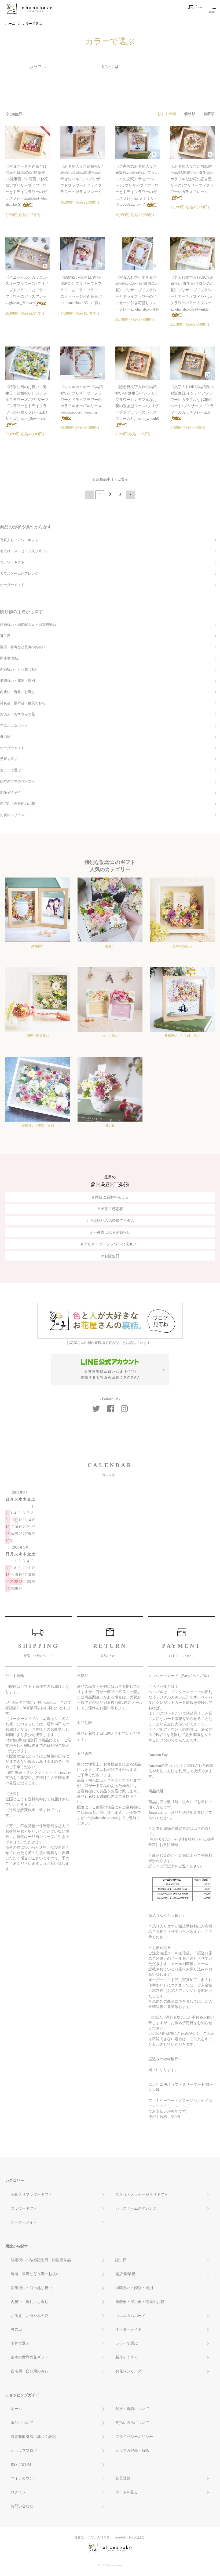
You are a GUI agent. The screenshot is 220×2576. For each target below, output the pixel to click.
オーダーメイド (12, 585)
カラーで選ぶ (32, 24)
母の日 (5, 737)
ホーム (10, 24)
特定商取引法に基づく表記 (33, 2437)
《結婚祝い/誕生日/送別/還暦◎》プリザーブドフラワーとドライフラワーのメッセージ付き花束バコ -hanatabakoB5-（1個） (81, 290)
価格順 (190, 114)
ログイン (18, 2492)
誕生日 (5, 636)
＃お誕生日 (110, 1256)
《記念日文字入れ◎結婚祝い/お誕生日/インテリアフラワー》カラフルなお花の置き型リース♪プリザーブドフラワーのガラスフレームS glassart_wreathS (137, 403)
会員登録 (123, 2478)
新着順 (209, 114)
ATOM (26, 2465)
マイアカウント (24, 2478)
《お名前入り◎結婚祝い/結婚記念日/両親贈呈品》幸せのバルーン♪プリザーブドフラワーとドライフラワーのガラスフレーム (82, 179)
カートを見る (127, 2492)
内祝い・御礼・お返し (17, 692)
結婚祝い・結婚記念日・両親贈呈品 (28, 625)
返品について (22, 2423)
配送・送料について (132, 2409)
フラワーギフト (12, 562)
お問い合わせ (22, 2506)
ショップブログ (24, 2451)
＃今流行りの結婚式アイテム (110, 1221)
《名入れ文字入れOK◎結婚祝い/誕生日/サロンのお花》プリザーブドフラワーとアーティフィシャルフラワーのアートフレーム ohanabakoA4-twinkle (192, 293)
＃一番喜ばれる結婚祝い (110, 1232)
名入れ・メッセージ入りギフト (24, 551)
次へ (130, 495)
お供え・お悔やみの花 (17, 714)
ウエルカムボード (14, 725)
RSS (14, 2465)
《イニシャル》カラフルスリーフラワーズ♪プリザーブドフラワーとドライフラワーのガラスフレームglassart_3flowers (27, 290)
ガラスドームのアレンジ (19, 574)
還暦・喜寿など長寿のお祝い (23, 647)
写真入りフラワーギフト (19, 540)
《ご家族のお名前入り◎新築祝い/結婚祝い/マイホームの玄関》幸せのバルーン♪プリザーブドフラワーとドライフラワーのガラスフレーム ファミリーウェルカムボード (137, 186)
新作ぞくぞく (10, 793)
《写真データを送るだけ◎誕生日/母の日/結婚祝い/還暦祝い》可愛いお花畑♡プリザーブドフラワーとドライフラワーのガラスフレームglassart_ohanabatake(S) (27, 186)
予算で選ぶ (9, 759)
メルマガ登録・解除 (132, 2451)
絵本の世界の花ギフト (17, 782)
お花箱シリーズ (12, 815)
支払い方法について (132, 2423)
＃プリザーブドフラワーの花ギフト (110, 1244)
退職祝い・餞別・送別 (17, 681)
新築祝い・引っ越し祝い (19, 669)
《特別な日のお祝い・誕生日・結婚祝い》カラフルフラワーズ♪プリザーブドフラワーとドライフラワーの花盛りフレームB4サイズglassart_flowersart (27, 403)
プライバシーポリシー (134, 2437)
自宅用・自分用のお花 (17, 804)
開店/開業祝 (9, 658)
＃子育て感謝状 (110, 1209)
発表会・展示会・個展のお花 (23, 703)
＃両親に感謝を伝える (110, 1197)
